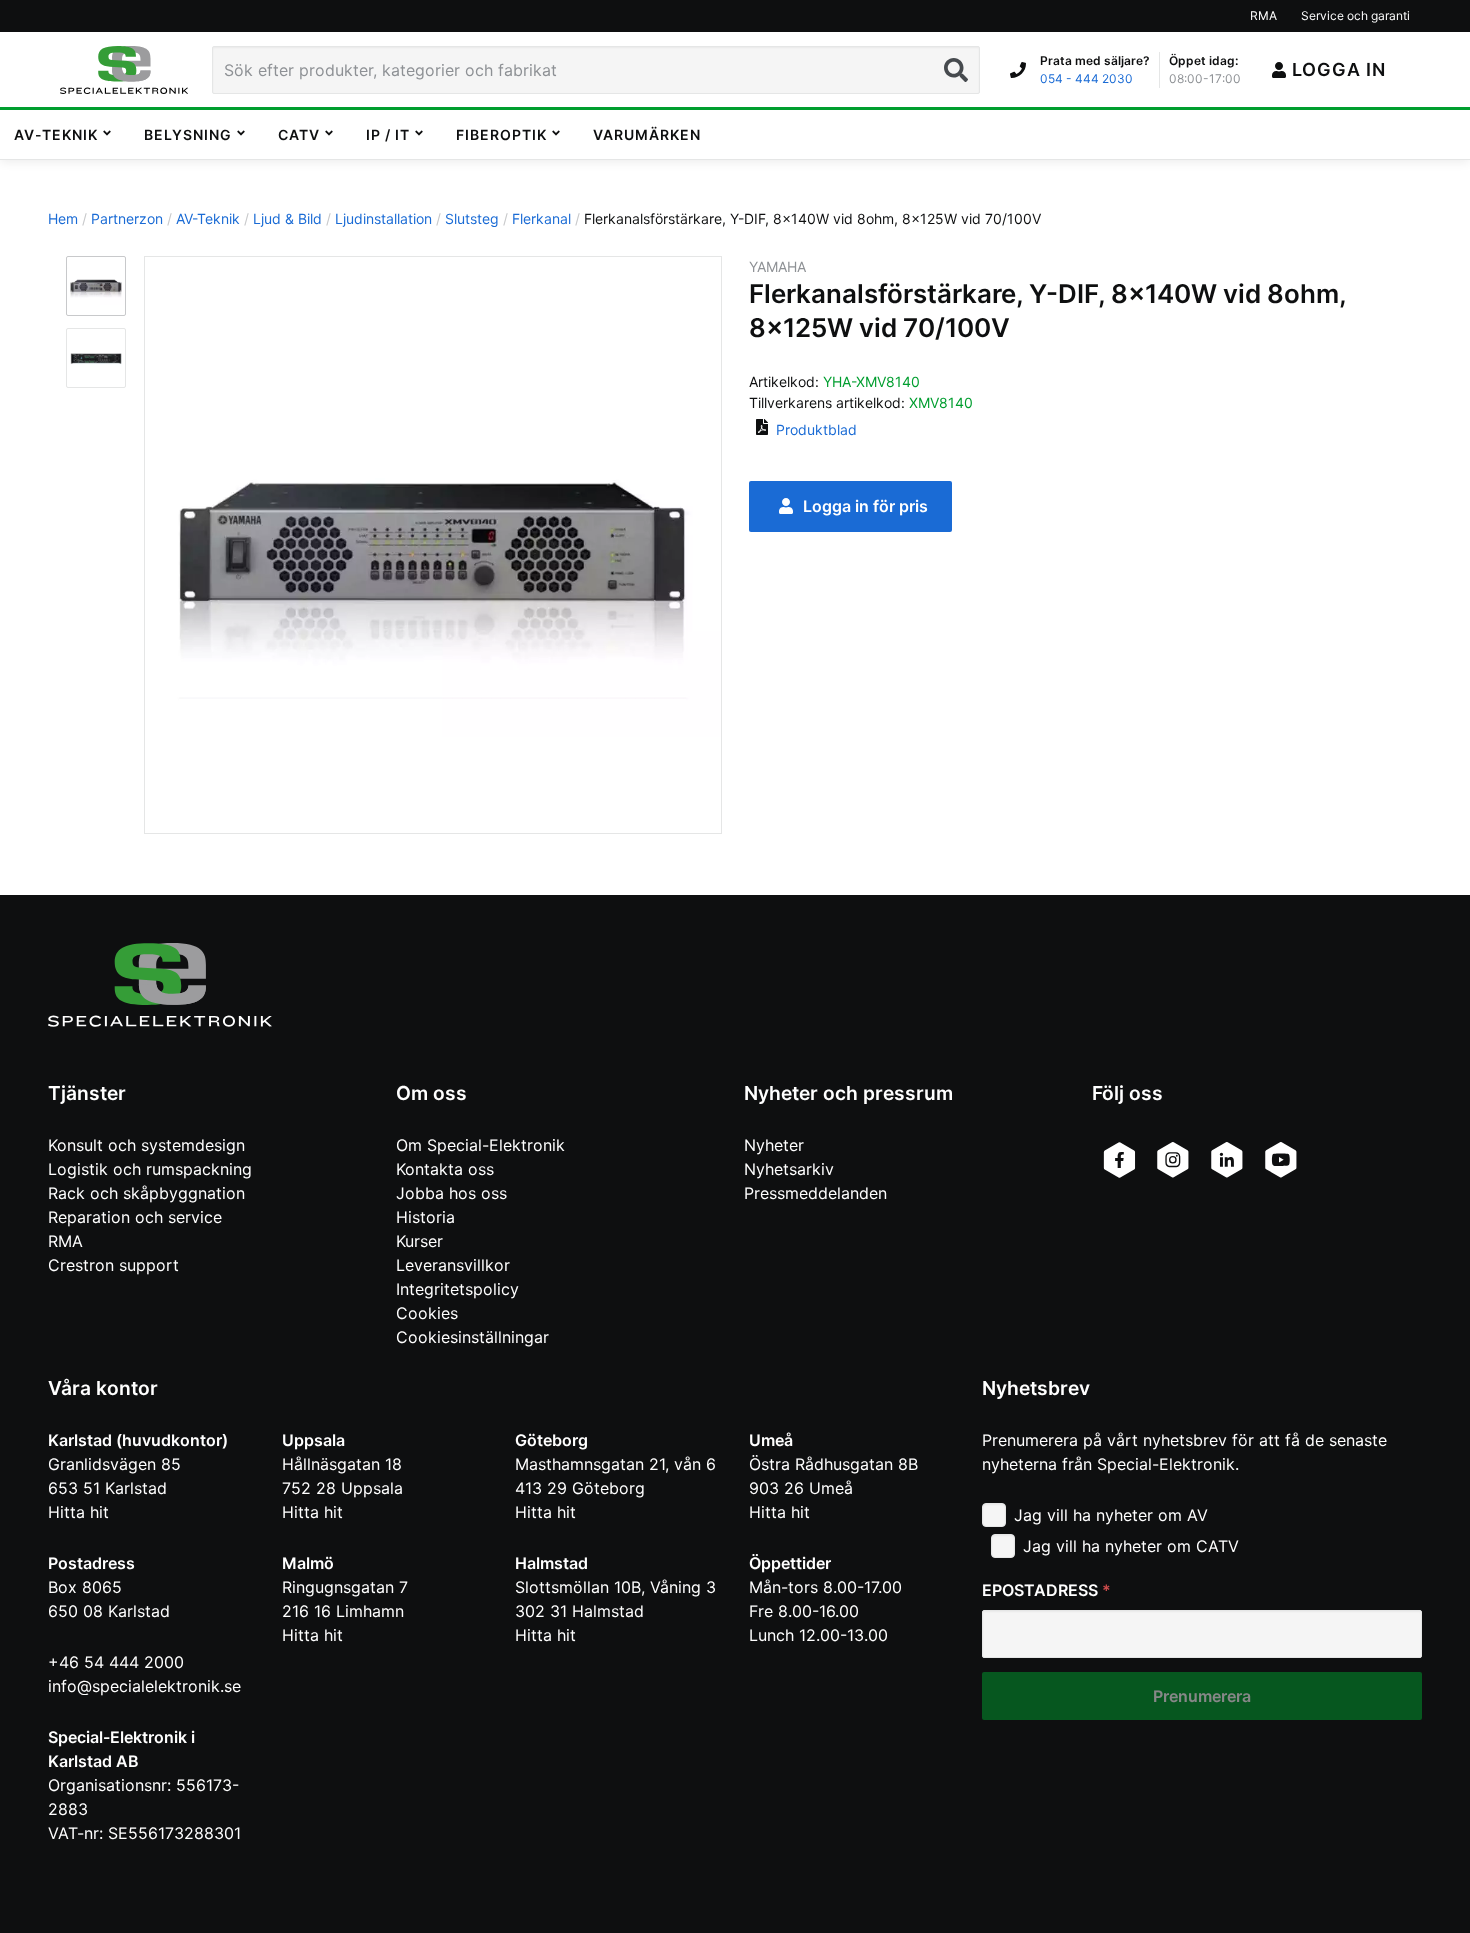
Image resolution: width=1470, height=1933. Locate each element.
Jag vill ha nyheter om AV (1111, 1515)
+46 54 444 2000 (116, 1662)
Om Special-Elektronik (480, 1145)
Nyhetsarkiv (789, 1169)
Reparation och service (135, 1217)
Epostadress (1046, 1590)
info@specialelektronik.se (144, 1686)
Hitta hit (78, 1512)
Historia (425, 1217)
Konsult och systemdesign (146, 1145)
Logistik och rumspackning (150, 1169)
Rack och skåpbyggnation (146, 1193)
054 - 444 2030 (1086, 78)
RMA (65, 1241)
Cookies (427, 1313)
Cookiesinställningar (472, 1337)
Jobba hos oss (451, 1193)
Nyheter (774, 1145)
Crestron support (113, 1265)
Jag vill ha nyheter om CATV (1131, 1546)
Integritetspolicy (457, 1289)
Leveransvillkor (453, 1265)
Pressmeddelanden (815, 1193)
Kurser (419, 1241)
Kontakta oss (445, 1169)
